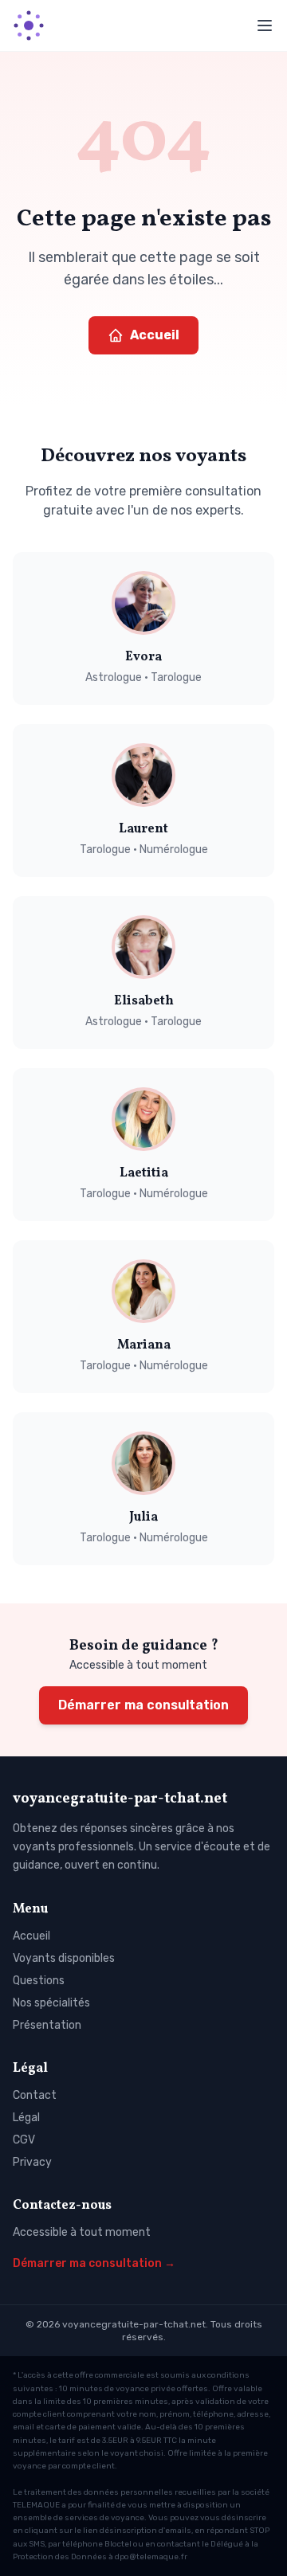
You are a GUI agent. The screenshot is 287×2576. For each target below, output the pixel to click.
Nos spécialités (51, 2003)
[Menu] (265, 25)
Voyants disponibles (64, 1958)
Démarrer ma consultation (143, 1705)
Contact (35, 2095)
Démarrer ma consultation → (94, 2263)
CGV (24, 2140)
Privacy (32, 2162)
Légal (26, 2118)
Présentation (47, 2025)
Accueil (155, 335)
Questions (39, 1981)
